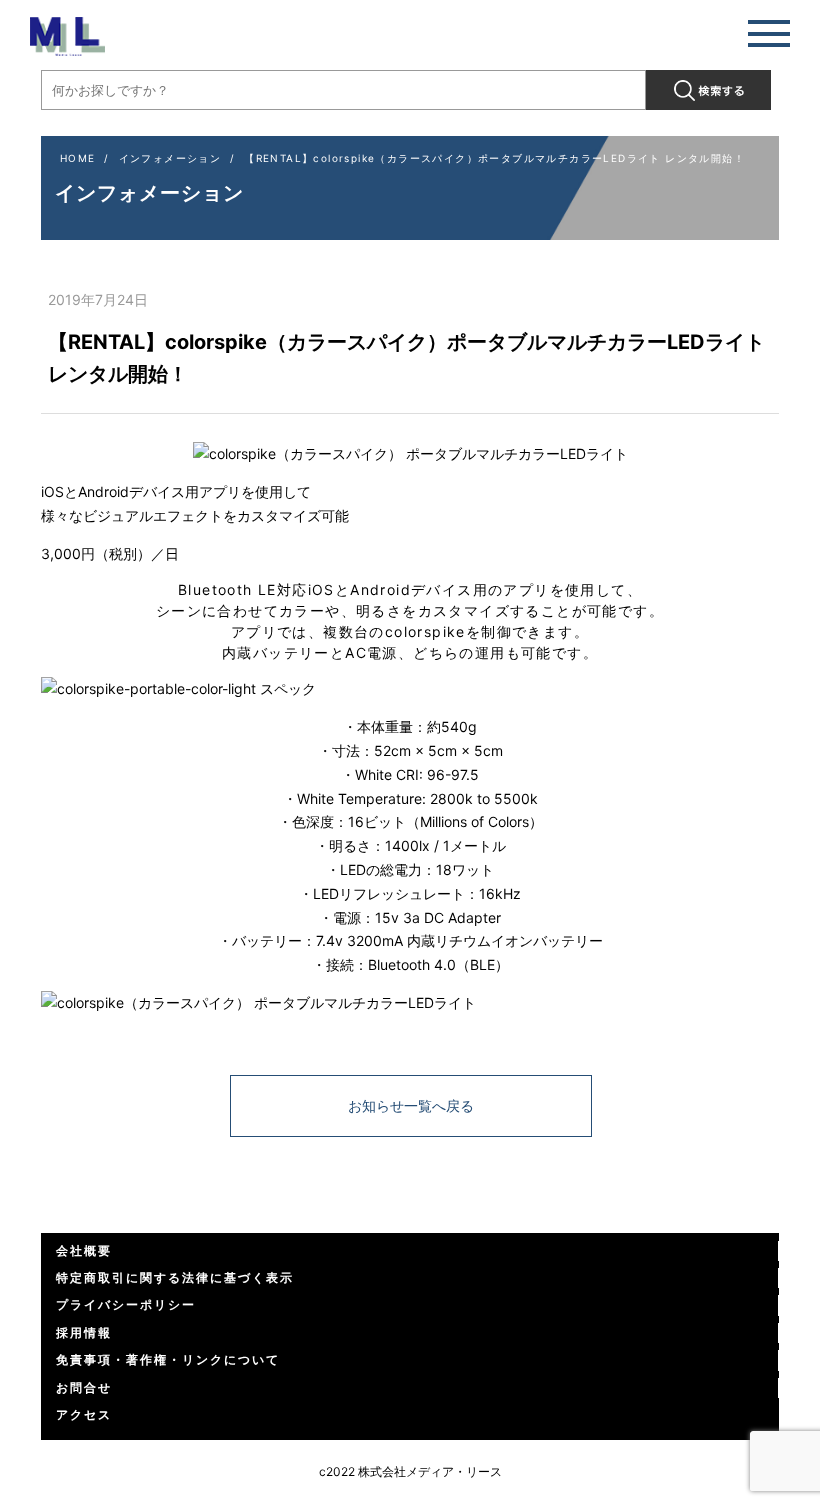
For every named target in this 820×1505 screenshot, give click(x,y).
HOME (78, 158)
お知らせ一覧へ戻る (411, 1105)
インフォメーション (170, 158)
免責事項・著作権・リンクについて (168, 1359)
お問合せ (84, 1387)
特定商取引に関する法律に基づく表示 (175, 1277)
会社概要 (84, 1250)
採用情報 (84, 1332)
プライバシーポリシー (126, 1304)
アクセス (84, 1414)
